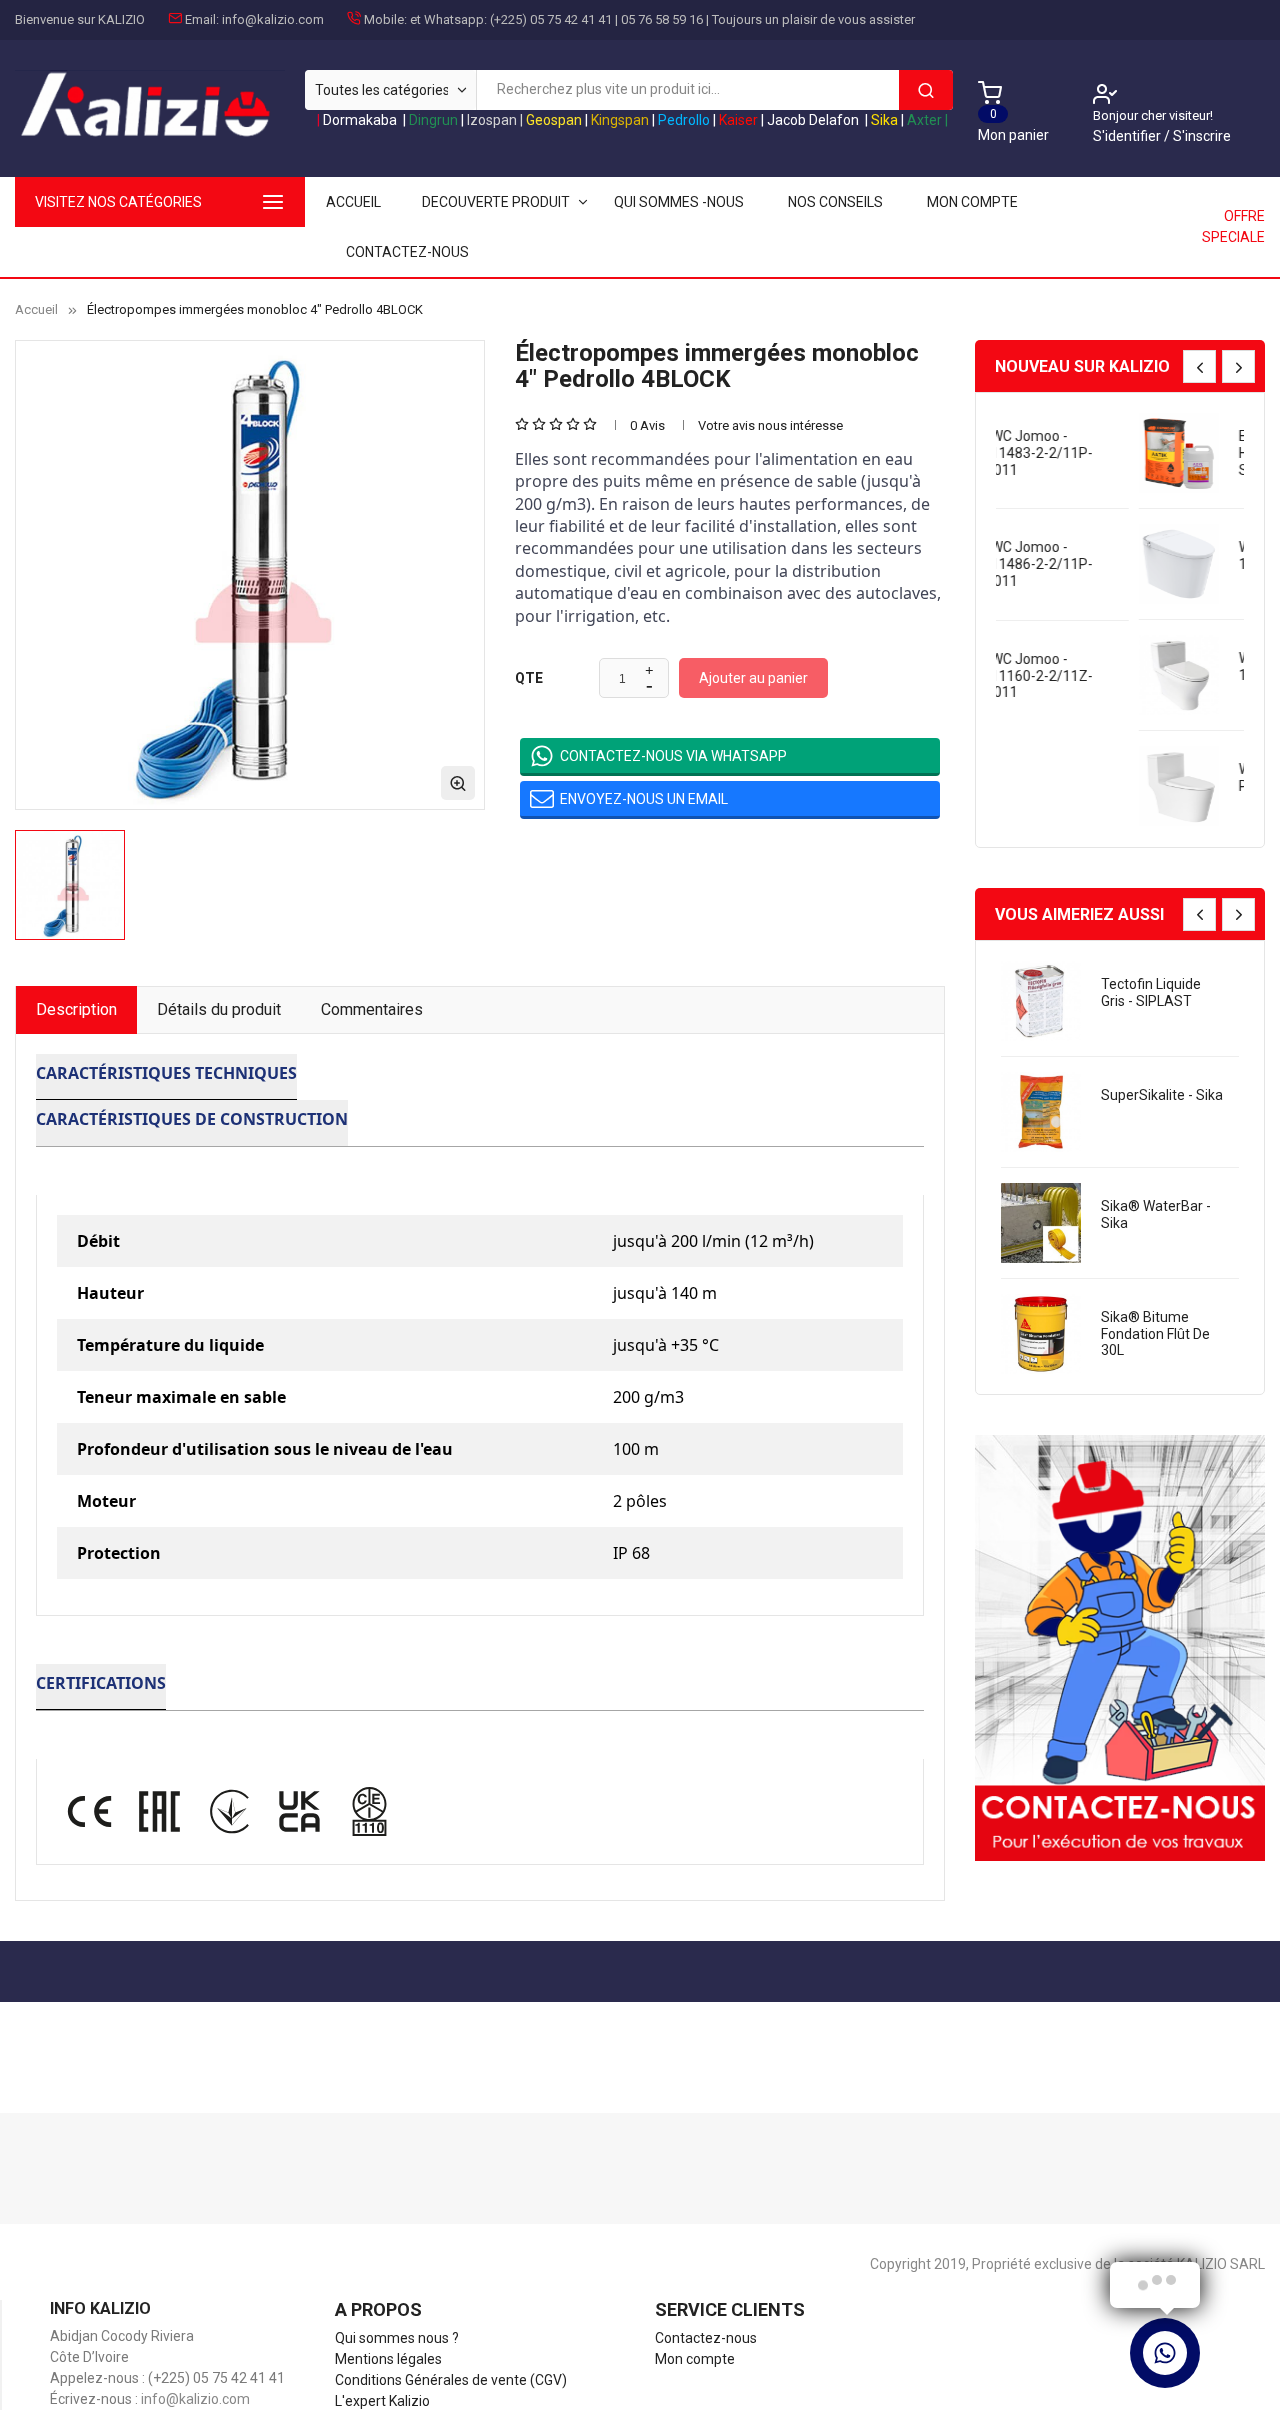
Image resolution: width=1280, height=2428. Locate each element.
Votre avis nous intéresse (770, 425)
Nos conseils (835, 202)
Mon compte (972, 202)
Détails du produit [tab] (219, 1009)
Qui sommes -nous (679, 202)
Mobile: (385, 19)
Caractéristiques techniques (166, 1073)
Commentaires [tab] (372, 1009)
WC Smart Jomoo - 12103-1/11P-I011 (1161, 555)
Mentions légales (388, 2359)
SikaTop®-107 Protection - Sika (1153, 1103)
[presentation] (1199, 366)
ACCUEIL (353, 202)
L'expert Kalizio (382, 2401)
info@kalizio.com (273, 19)
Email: (202, 19)
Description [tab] (76, 1009)
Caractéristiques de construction (192, 1119)
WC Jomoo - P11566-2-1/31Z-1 (1160, 777)
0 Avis (647, 425)
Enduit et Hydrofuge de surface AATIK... (1152, 453)
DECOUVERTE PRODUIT (496, 202)
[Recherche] (926, 90)
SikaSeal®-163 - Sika (1153, 1214)
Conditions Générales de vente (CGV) (451, 2380)
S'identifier (1128, 136)
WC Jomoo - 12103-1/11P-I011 (1159, 666)
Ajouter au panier (753, 678)
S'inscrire (1202, 136)
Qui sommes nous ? (397, 2338)
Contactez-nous (407, 252)
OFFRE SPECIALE (1233, 226)
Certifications (101, 1683)
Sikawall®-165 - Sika (1151, 992)
